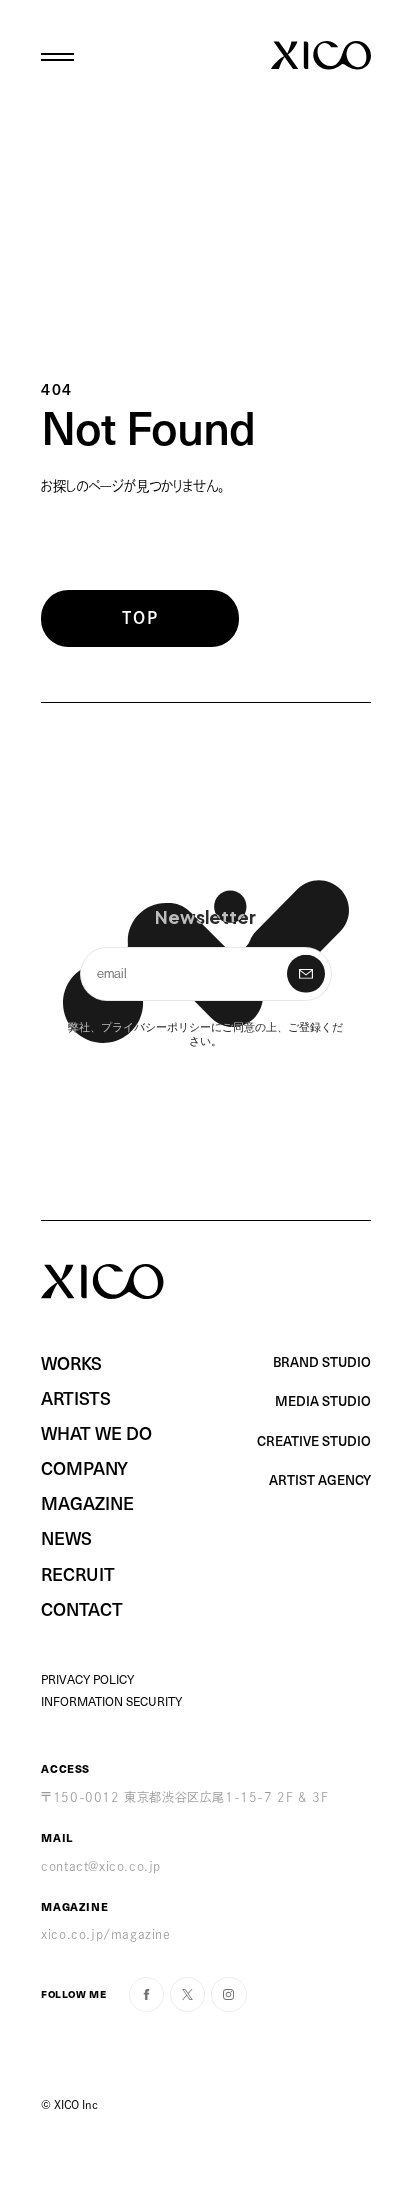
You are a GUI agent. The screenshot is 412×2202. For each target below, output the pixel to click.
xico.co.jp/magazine (105, 1934)
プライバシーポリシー (156, 1026)
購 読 (306, 974)
